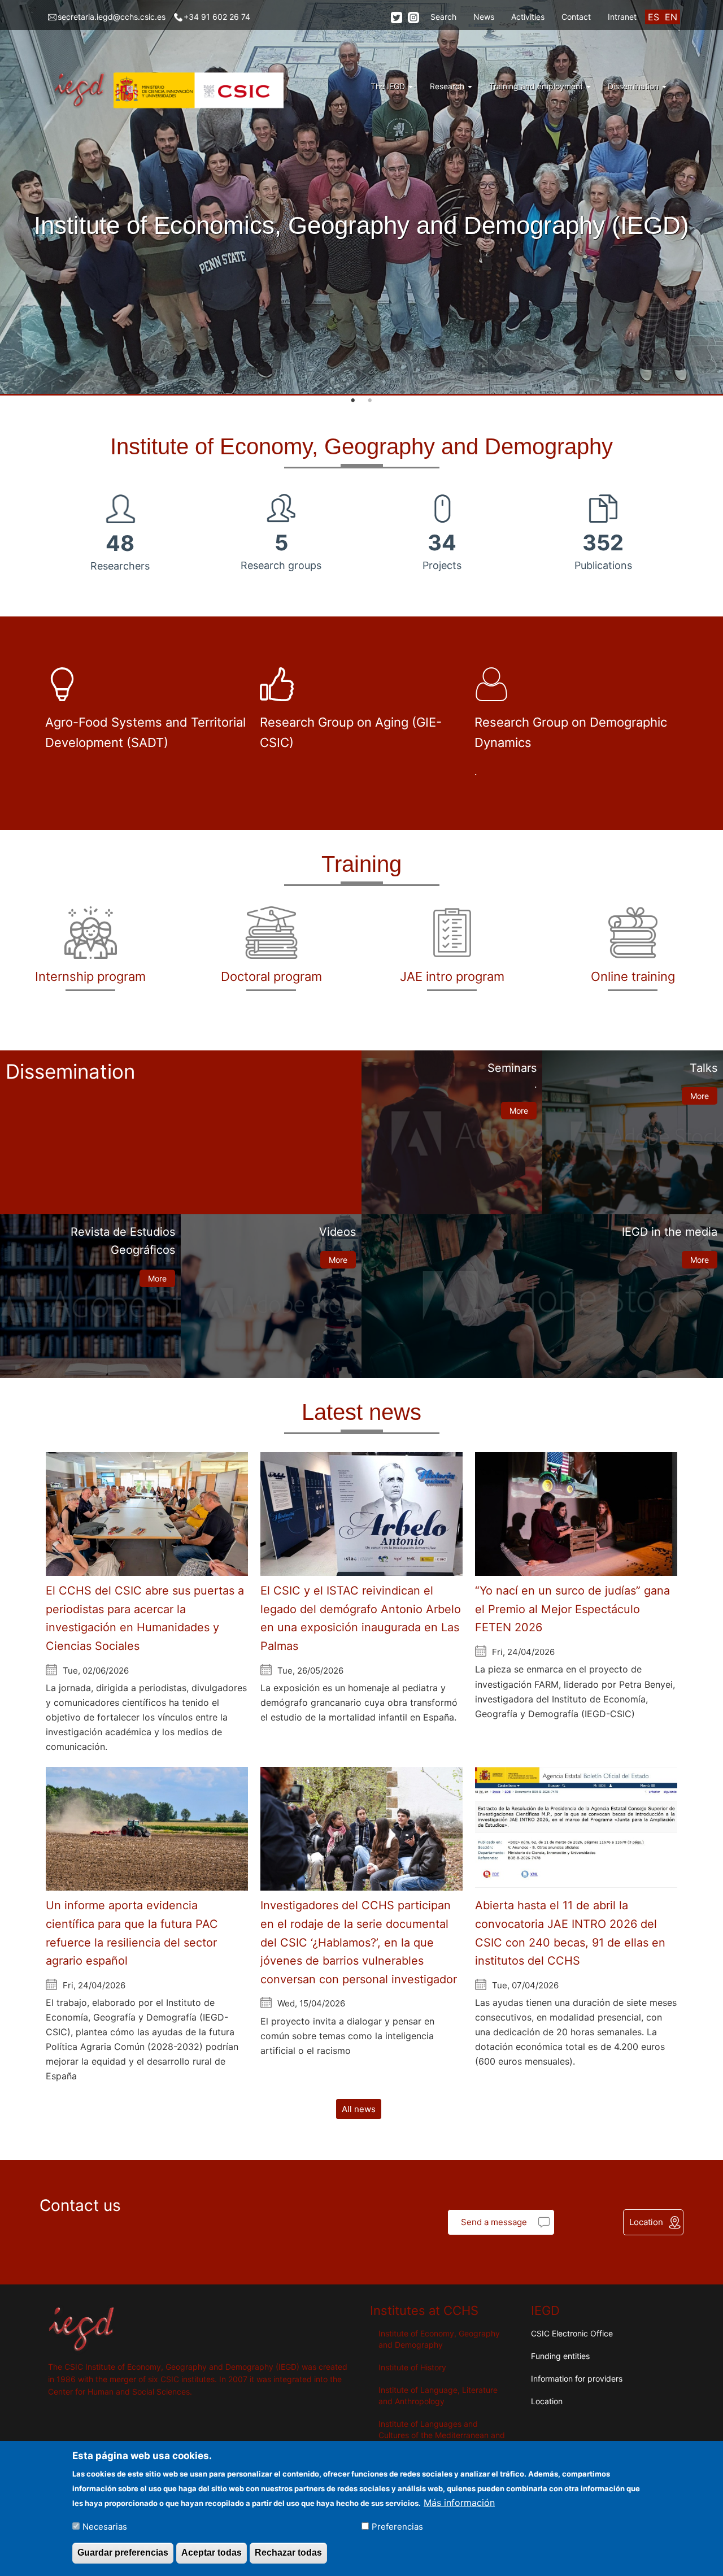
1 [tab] (353, 401)
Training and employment (537, 86)
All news (359, 2109)
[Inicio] (170, 90)
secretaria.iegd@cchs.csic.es (112, 17)
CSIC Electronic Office (572, 2333)
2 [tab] (370, 401)
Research (448, 86)
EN (671, 17)
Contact (576, 17)
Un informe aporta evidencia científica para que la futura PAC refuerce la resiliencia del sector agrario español (132, 1933)
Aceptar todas (212, 2553)
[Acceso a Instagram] (413, 17)
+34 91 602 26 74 (217, 17)
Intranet (622, 17)
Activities (528, 17)
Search (443, 17)
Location (646, 2222)
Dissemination (634, 86)
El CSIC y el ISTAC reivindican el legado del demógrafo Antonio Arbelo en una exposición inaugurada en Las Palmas (361, 1618)
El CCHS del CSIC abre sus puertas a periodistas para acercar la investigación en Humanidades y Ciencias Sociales (145, 1618)
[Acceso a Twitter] (397, 17)
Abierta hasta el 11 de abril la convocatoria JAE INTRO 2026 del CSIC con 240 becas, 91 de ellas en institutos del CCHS (570, 1933)
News (484, 17)
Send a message (494, 2222)
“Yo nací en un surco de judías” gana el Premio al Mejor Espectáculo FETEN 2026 (572, 1609)
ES (654, 17)
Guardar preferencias (123, 2553)
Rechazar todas (288, 2553)
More (519, 1111)
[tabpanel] (361, 198)
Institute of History (412, 2367)
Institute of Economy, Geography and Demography (439, 2339)
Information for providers (577, 2379)
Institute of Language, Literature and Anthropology (438, 2395)
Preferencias (397, 2526)
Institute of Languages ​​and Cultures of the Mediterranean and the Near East (442, 2435)
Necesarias (105, 2526)
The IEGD (389, 86)
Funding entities (560, 2356)
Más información (459, 2502)
